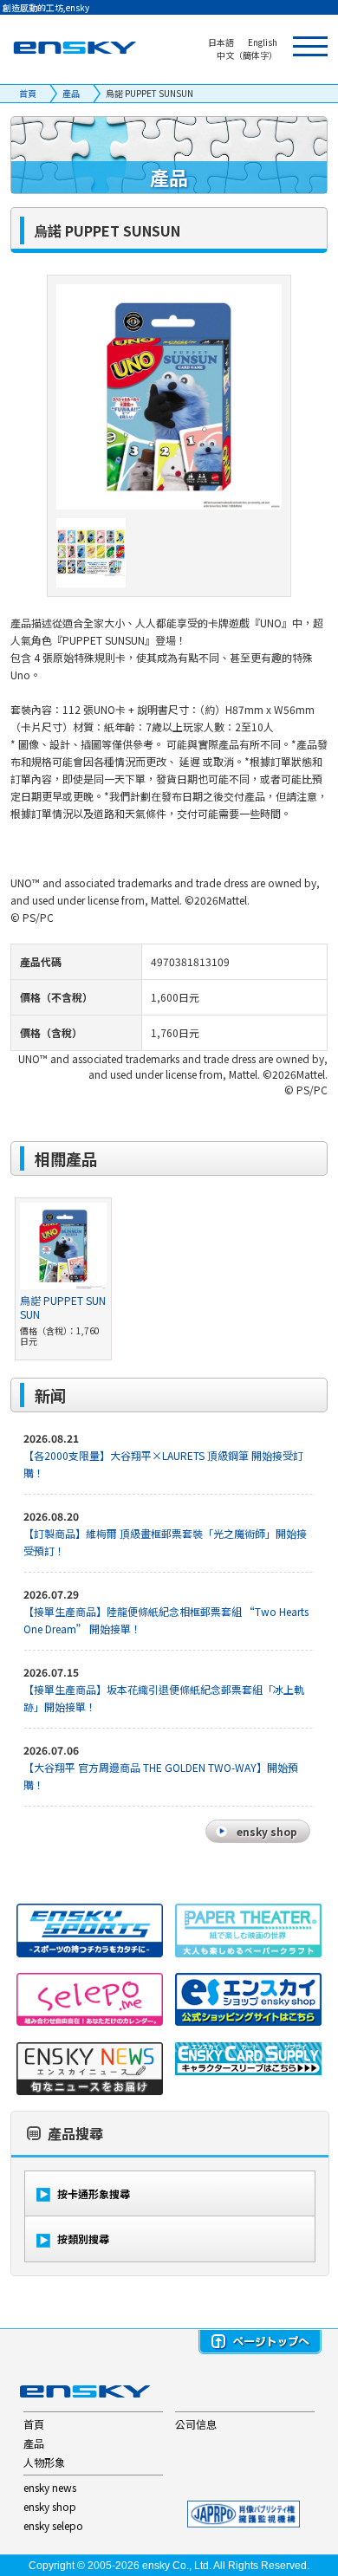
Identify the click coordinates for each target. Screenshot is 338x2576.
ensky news (50, 2487)
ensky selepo (53, 2525)
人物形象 (44, 2462)
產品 (71, 93)
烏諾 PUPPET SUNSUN (63, 1307)
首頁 (28, 93)
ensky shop (50, 2506)
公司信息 (196, 2424)
